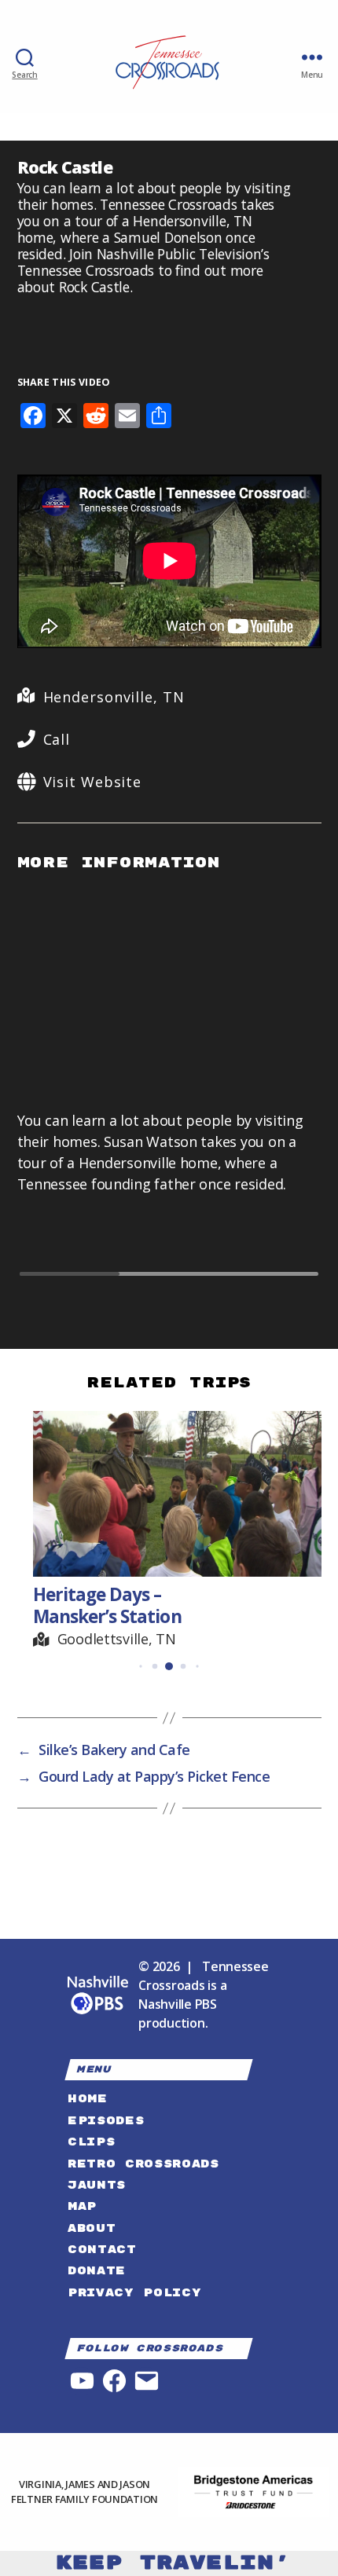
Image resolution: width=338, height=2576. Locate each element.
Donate (97, 2271)
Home (88, 2099)
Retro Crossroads (143, 2164)
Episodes (106, 2121)
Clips (91, 2142)
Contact (102, 2250)
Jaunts (97, 2185)
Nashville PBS (178, 2004)
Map (82, 2206)
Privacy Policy (134, 2293)
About (92, 2228)
